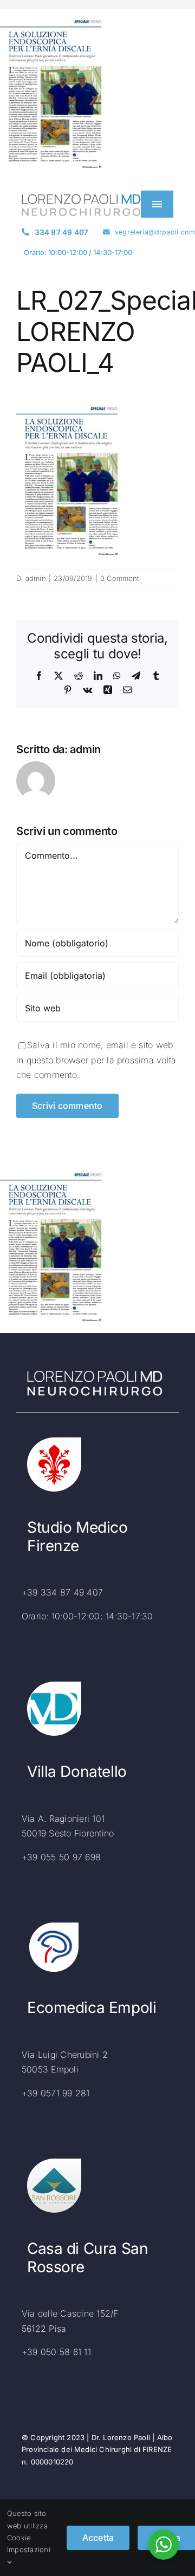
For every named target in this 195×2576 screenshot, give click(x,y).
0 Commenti (121, 578)
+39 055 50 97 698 (61, 1857)
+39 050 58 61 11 (56, 2352)
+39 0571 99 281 (56, 2093)
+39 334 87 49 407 (62, 1592)
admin (36, 578)
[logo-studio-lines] (81, 198)
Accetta (98, 2538)
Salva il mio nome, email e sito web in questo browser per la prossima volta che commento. (96, 1060)
